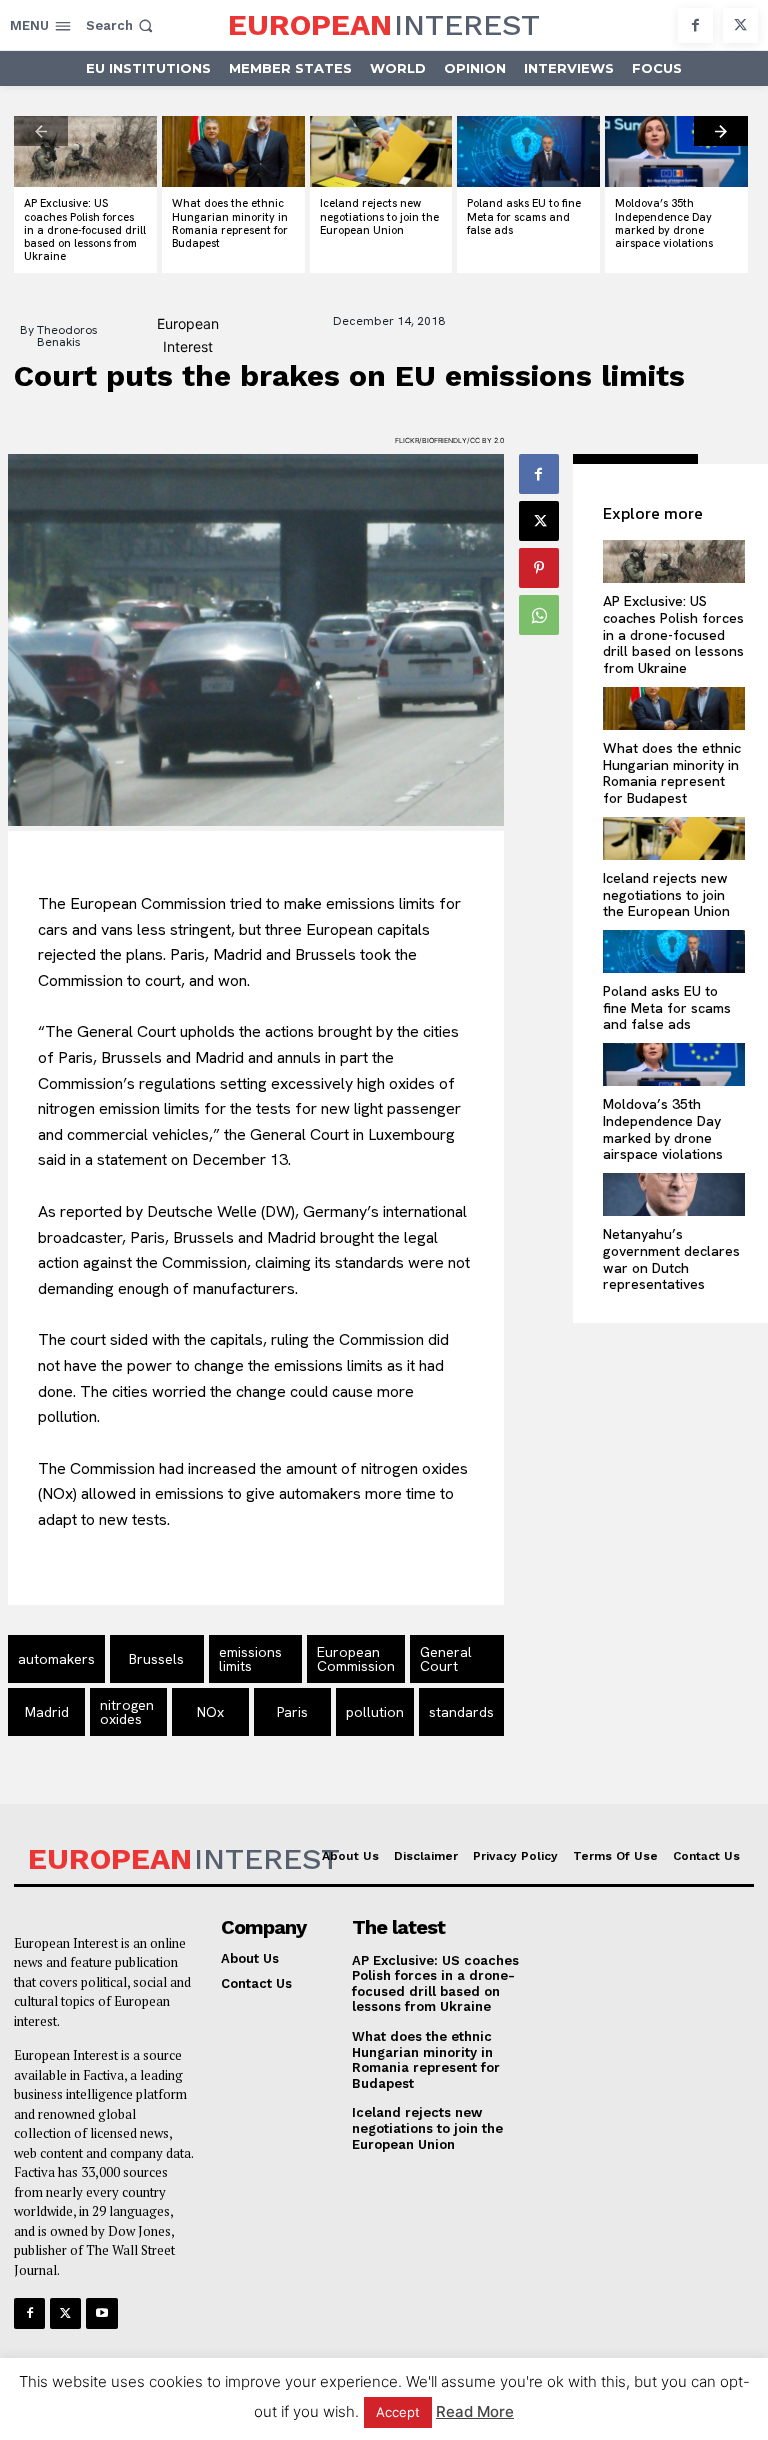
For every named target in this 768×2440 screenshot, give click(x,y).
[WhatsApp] (539, 615)
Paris (292, 1712)
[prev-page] (41, 131)
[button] (121, 25)
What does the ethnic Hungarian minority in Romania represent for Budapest (230, 223)
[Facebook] (695, 25)
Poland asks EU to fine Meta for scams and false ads (524, 216)
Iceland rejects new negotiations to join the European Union (379, 216)
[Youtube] (101, 2313)
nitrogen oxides (127, 1712)
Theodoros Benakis (67, 336)
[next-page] (721, 131)
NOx (210, 1712)
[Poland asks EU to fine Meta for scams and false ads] (528, 151)
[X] (740, 25)
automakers (56, 1659)
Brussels (156, 1659)
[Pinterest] (539, 568)
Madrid (47, 1712)
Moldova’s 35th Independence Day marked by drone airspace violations (664, 223)
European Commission (356, 1659)
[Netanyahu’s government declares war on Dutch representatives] (674, 1194)
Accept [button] (398, 2412)
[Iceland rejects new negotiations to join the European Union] (381, 151)
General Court (446, 1659)
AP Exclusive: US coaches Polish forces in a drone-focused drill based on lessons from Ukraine (85, 229)
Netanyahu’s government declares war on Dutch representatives (671, 1259)
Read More (475, 2411)
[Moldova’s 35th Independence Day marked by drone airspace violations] (676, 151)
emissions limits (250, 1659)
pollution (375, 1712)
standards (461, 1712)
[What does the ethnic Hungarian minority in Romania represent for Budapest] (233, 151)
